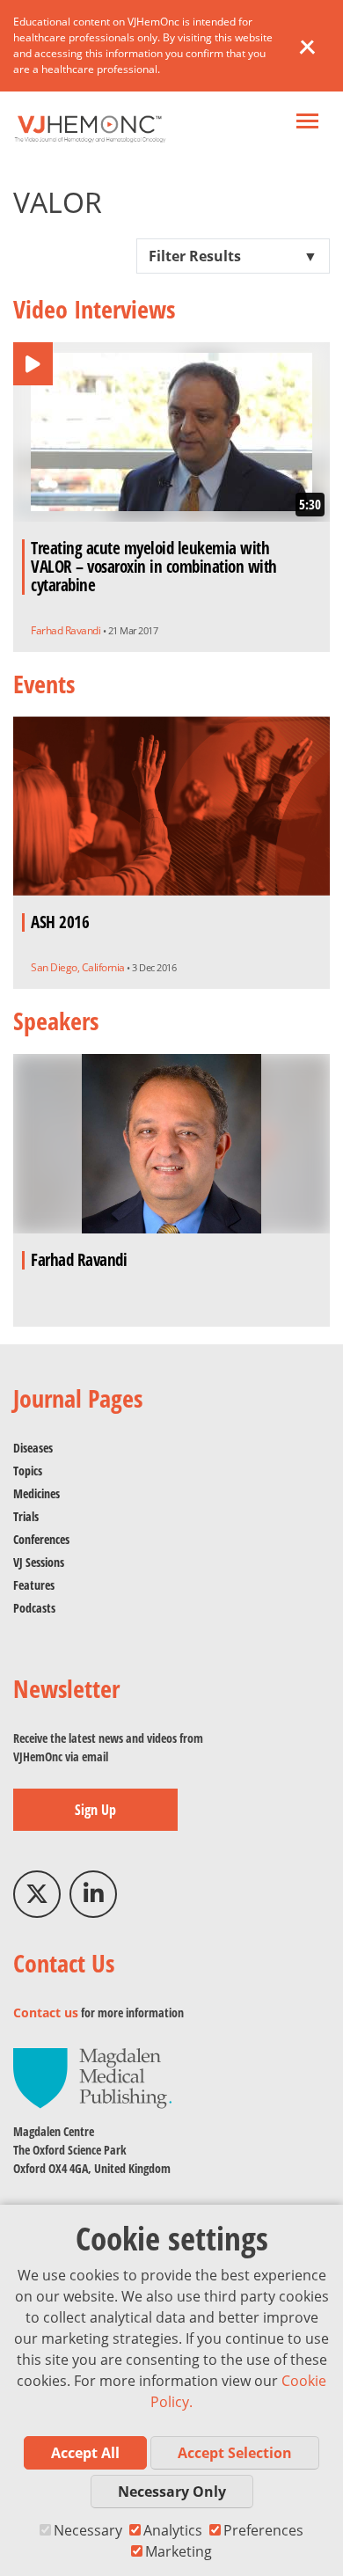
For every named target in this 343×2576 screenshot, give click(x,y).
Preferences (263, 2530)
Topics (28, 1471)
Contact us (46, 2012)
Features (34, 1585)
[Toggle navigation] (307, 123)
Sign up (95, 1810)
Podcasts (34, 1608)
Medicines (36, 1493)
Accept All (85, 2453)
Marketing (179, 2551)
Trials (26, 1516)
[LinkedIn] (93, 1894)
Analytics (173, 2530)
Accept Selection (235, 2453)
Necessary (88, 2530)
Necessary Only (172, 2492)
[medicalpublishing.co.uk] (92, 2077)
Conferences (41, 1539)
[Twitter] (37, 1894)
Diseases (33, 1448)
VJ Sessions (39, 1562)
